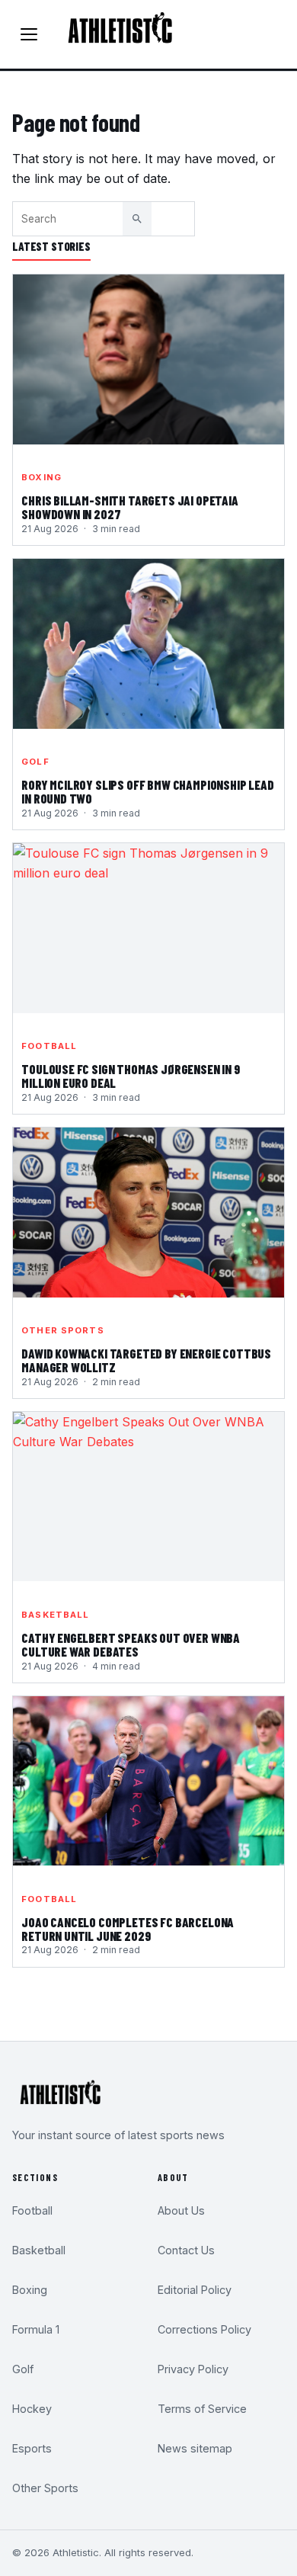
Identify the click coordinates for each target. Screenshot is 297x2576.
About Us (181, 2210)
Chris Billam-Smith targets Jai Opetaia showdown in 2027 (130, 508)
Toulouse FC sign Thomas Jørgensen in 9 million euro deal (131, 1076)
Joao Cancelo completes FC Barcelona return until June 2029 (128, 1930)
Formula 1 (36, 2329)
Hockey (32, 2409)
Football (49, 1046)
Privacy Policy (193, 2369)
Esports (32, 2448)
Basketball (55, 1615)
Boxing (42, 477)
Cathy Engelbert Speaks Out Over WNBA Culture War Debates (131, 1645)
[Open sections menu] (29, 34)
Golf (35, 762)
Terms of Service (202, 2409)
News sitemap (195, 2448)
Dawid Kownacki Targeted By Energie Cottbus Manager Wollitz (146, 1361)
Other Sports (62, 1330)
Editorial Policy (195, 2290)
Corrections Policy (204, 2329)
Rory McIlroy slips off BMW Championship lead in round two (148, 792)
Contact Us (186, 2250)
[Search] (137, 219)
